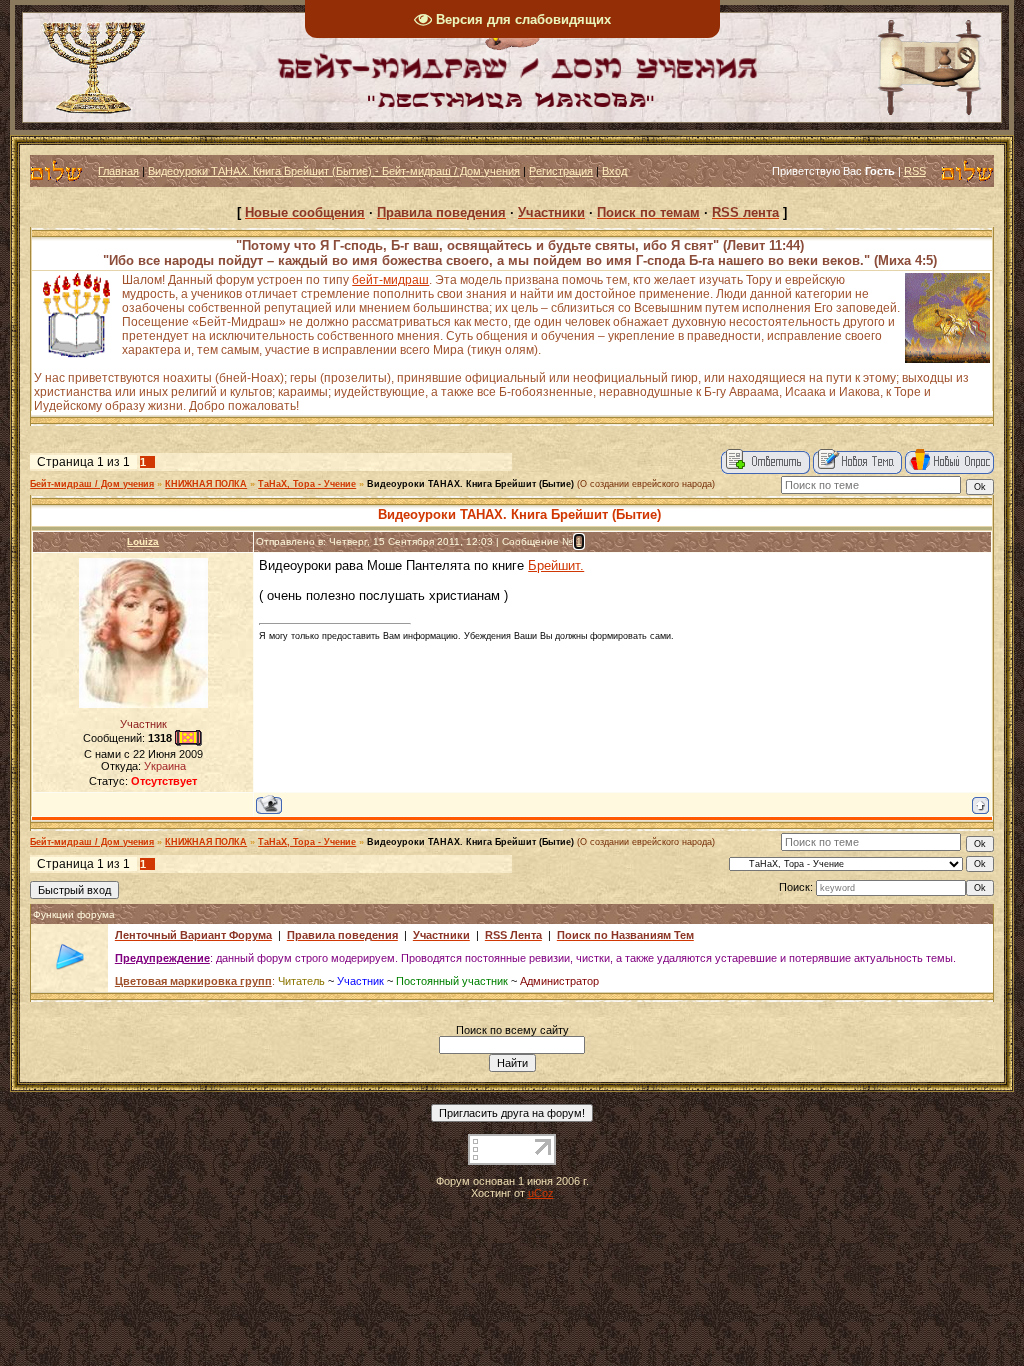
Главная (118, 171)
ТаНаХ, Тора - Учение (307, 484)
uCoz (541, 1193)
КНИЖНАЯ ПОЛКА (206, 484)
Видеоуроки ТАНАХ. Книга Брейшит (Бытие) (470, 484)
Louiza (143, 541)
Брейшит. (556, 565)
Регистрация (561, 171)
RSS (915, 171)
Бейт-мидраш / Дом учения (92, 484)
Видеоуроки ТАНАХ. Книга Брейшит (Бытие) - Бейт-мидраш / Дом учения (334, 171)
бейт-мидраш (390, 280)
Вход (614, 171)
